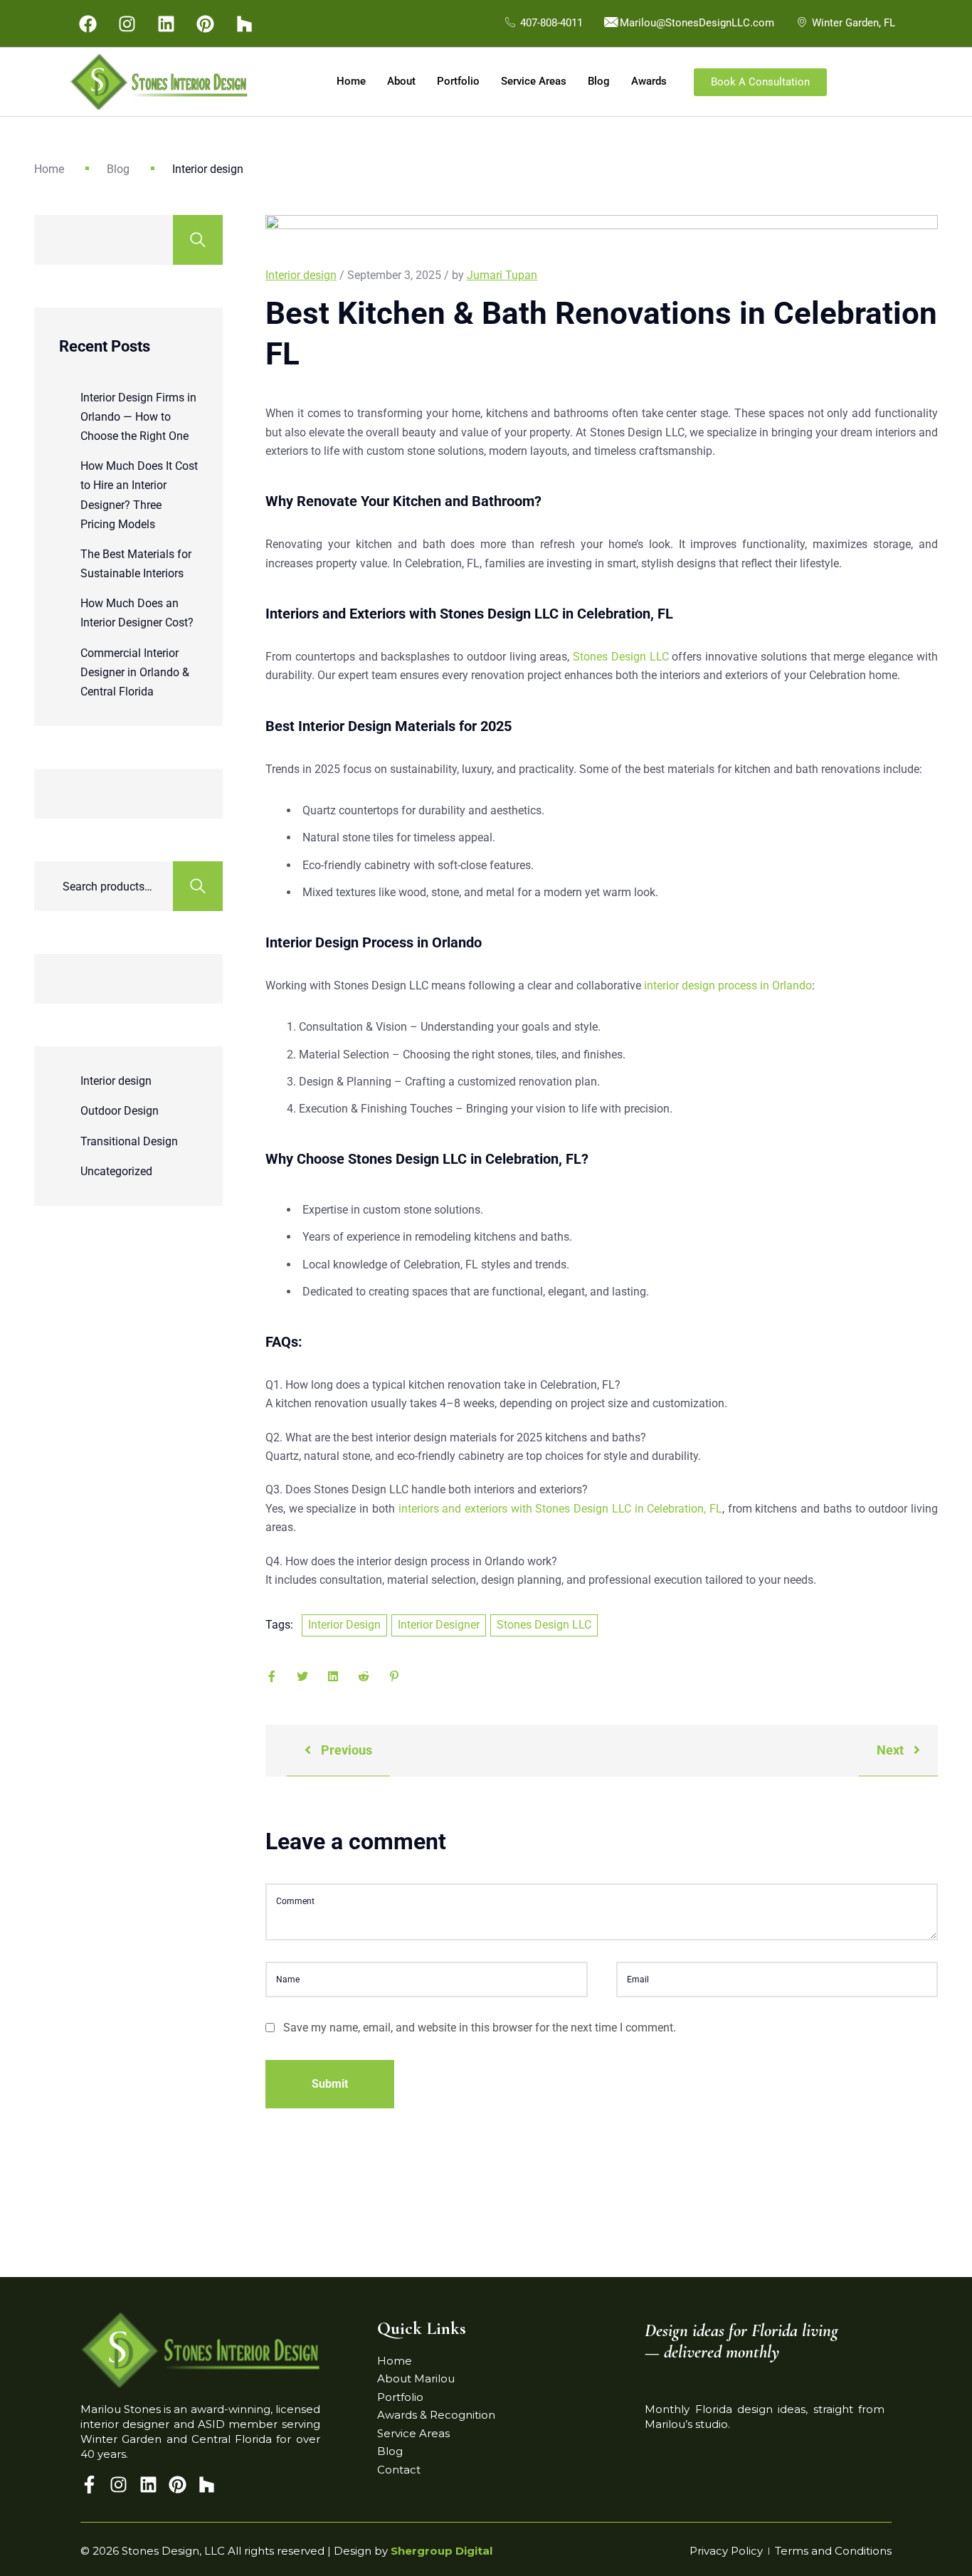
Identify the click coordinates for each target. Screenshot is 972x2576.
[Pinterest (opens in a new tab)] (205, 23)
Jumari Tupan (502, 275)
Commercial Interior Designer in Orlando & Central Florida (135, 672)
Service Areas (534, 81)
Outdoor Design (120, 1111)
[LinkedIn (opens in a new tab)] (152, 2485)
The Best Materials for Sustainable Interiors (136, 564)
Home (351, 81)
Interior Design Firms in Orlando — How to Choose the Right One (138, 417)
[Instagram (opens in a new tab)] (127, 23)
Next (892, 1750)
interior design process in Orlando (728, 985)
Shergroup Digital (442, 2551)
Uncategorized (116, 1171)
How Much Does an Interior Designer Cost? (137, 613)
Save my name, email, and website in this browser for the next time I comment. (480, 2028)
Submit (330, 2084)
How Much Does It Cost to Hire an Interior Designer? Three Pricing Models (139, 495)
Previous (345, 1750)
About (401, 81)
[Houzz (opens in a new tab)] (244, 23)
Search (198, 240)
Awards (649, 81)
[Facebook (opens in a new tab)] (88, 23)
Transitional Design (129, 1141)
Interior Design (344, 1625)
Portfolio (458, 81)
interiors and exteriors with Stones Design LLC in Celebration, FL (560, 1509)
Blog (599, 81)
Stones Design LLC (621, 657)
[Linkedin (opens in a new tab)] (166, 23)
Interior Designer (439, 1625)
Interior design (116, 1081)
